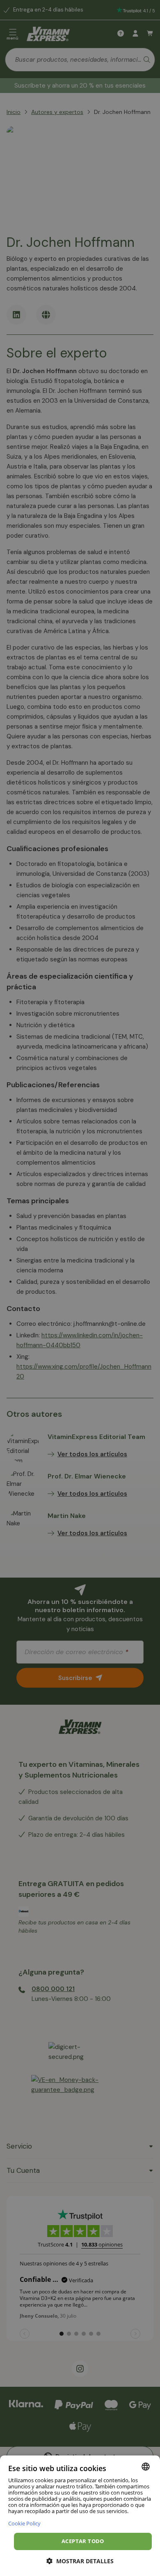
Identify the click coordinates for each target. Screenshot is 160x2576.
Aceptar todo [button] (83, 2541)
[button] (80, 2561)
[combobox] (146, 2467)
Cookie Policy (24, 2523)
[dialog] (80, 2516)
